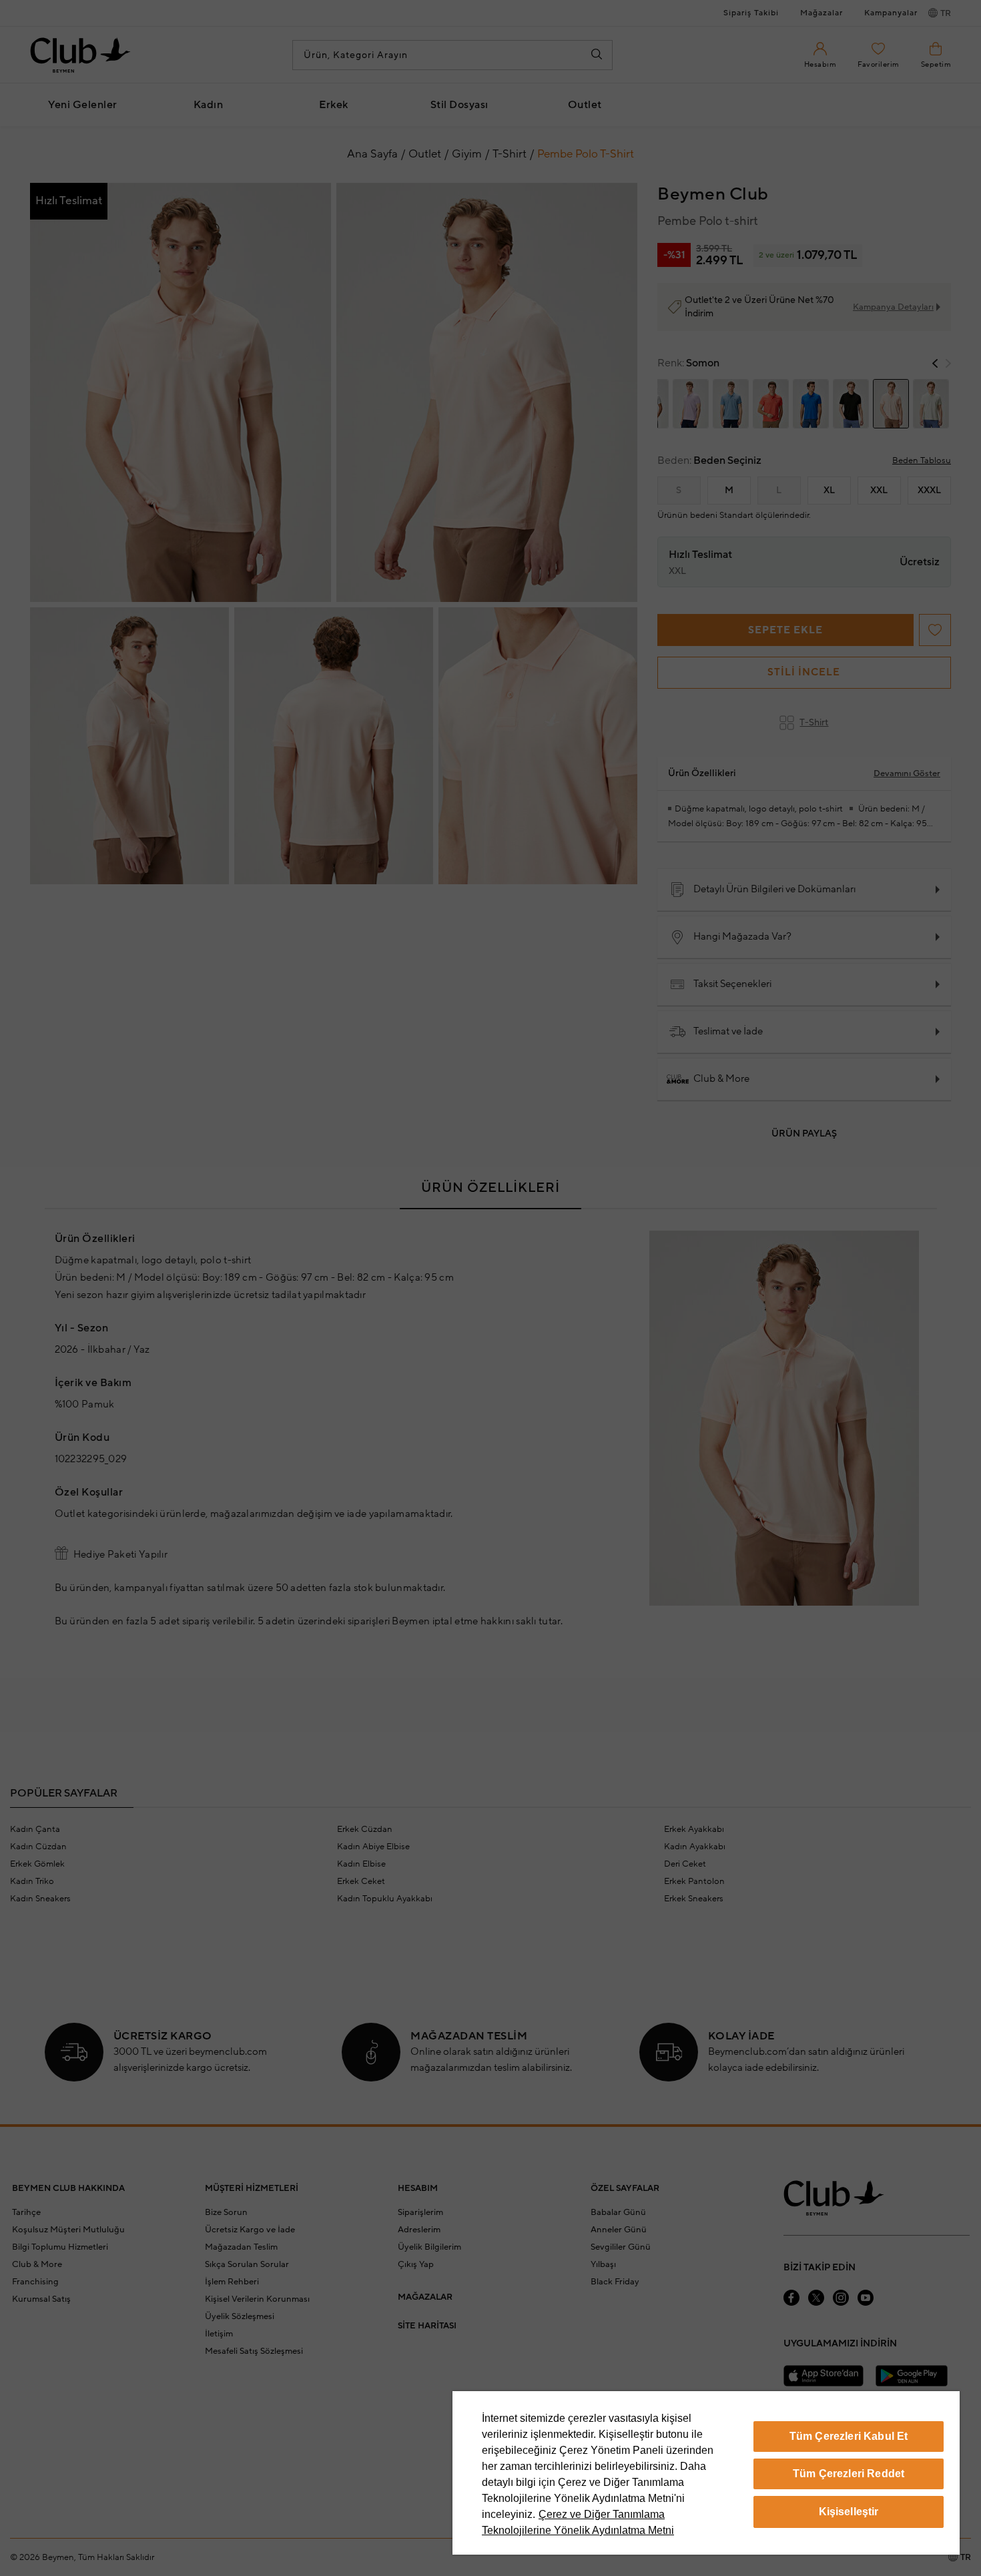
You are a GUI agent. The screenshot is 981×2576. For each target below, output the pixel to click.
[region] (706, 2473)
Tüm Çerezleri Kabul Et (849, 2436)
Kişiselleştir (849, 2512)
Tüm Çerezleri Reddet (849, 2474)
